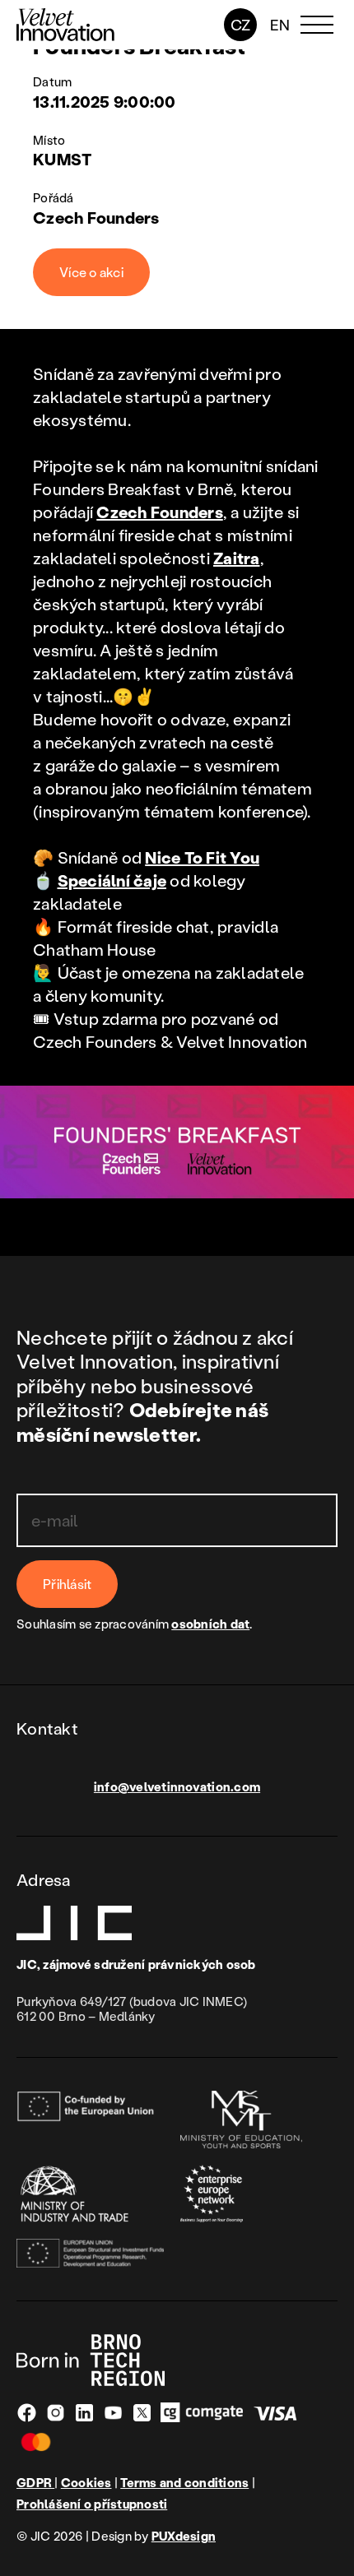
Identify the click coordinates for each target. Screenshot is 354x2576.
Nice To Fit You (202, 857)
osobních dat (210, 1624)
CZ (241, 25)
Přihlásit (67, 1584)
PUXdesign (184, 2536)
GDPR (35, 2482)
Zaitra (237, 558)
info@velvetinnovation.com (177, 1786)
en (280, 25)
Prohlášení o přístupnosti (92, 2504)
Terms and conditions (184, 2483)
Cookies (86, 2483)
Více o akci (91, 272)
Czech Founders (160, 512)
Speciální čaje (112, 880)
